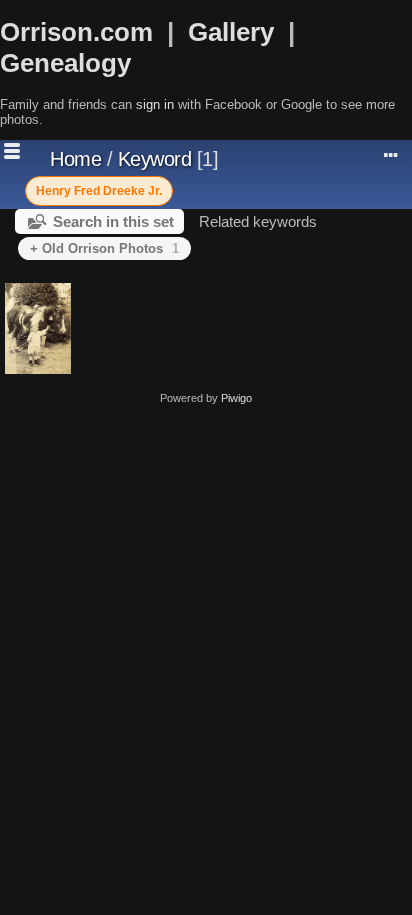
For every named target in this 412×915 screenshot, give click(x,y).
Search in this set (113, 221)
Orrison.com (76, 32)
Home (75, 159)
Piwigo (236, 398)
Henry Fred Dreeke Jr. (99, 191)
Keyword (155, 159)
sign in (155, 104)
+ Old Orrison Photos (104, 248)
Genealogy (65, 63)
